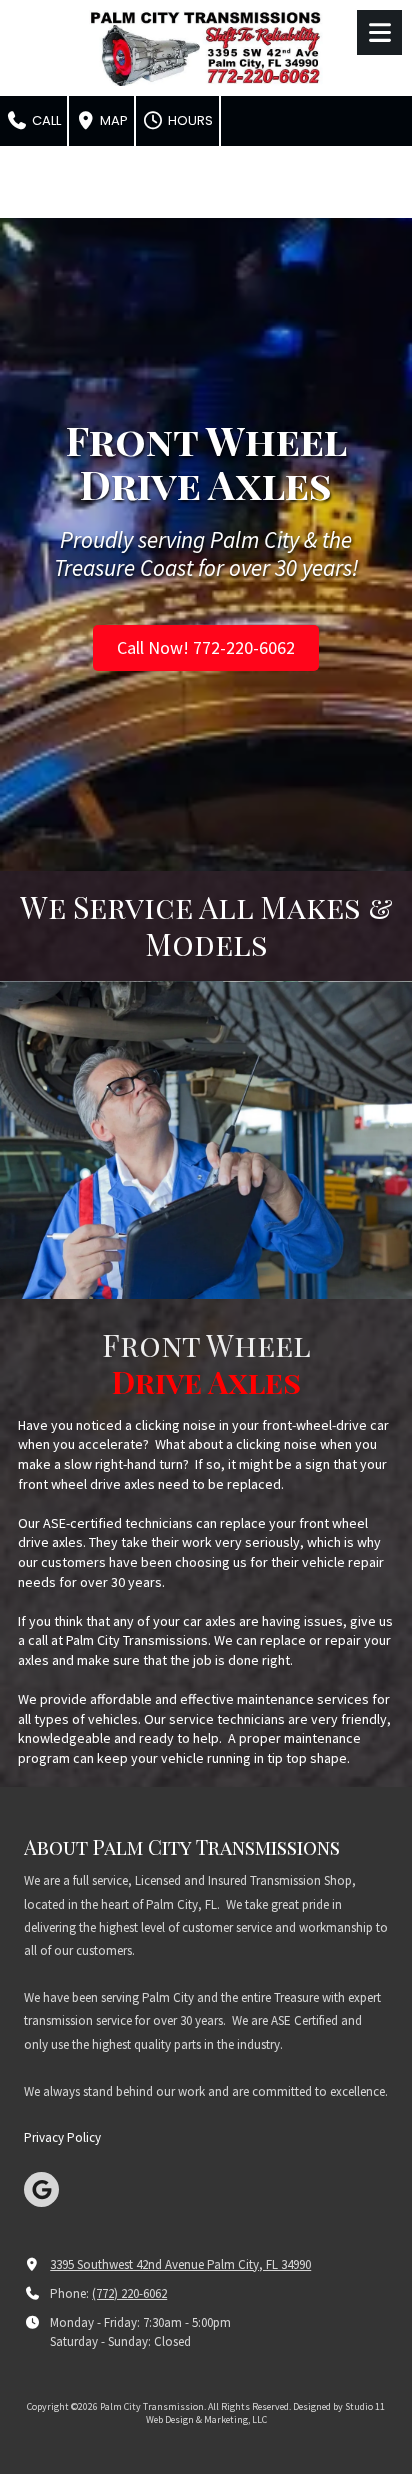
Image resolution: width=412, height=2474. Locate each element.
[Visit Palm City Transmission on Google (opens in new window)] (41, 2189)
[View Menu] (379, 32)
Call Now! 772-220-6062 (206, 647)
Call (45, 120)
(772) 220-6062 (129, 2293)
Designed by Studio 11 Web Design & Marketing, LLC (266, 2412)
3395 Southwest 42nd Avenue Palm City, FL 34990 (180, 2264)
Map (112, 120)
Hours (189, 120)
